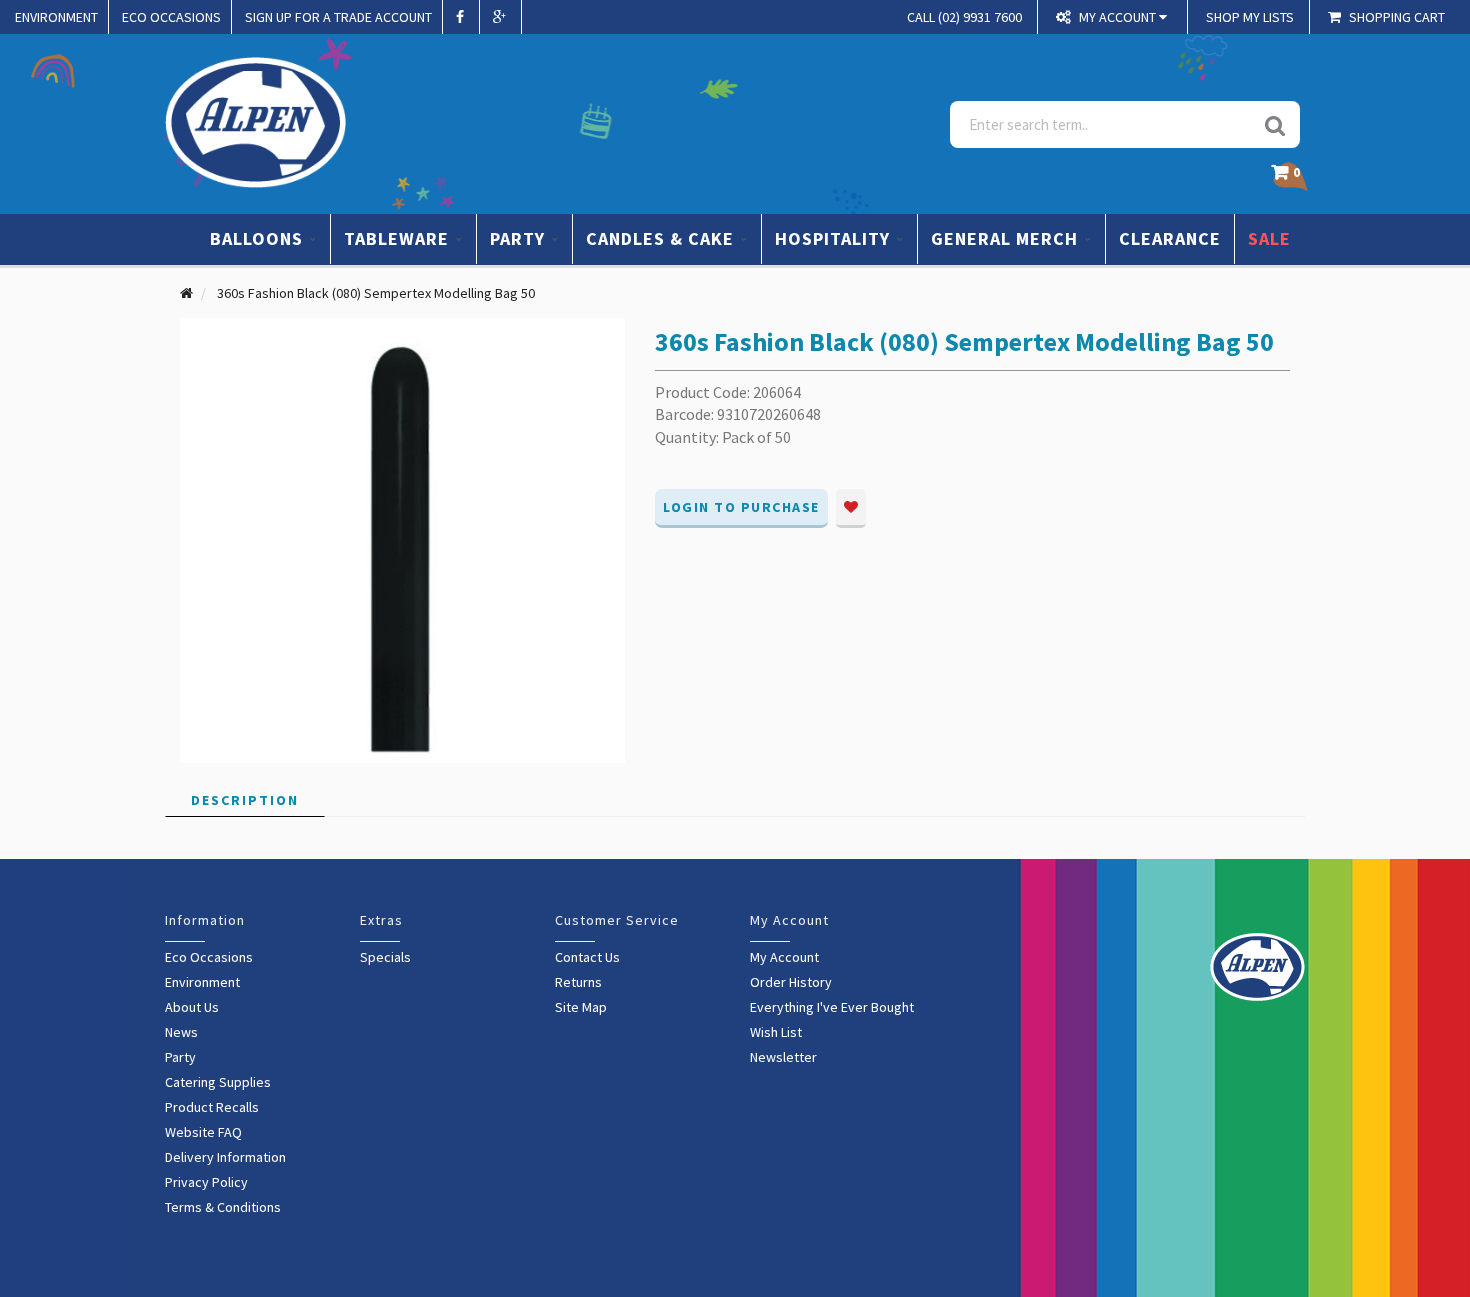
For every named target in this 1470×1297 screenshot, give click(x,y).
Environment (202, 982)
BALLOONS (259, 238)
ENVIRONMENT (56, 17)
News (181, 1032)
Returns (578, 982)
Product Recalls (212, 1107)
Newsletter (783, 1057)
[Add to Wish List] (851, 508)
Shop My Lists (1250, 17)
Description (245, 800)
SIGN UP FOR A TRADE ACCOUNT (338, 17)
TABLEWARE (399, 238)
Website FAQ (203, 1132)
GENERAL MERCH (1007, 238)
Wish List (776, 1032)
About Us (192, 1007)
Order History (791, 982)
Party (180, 1057)
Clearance (1170, 238)
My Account (784, 957)
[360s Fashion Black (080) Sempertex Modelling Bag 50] (402, 539)
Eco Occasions (209, 957)
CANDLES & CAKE (662, 238)
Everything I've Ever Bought (832, 1007)
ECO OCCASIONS (171, 17)
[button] (1290, 177)
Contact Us (587, 957)
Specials (385, 957)
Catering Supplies (218, 1082)
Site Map (581, 1007)
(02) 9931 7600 (964, 17)
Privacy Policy (206, 1182)
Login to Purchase (741, 507)
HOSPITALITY (835, 238)
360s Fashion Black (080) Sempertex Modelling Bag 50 (376, 293)
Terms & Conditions (223, 1207)
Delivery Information (225, 1157)
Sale (1269, 238)
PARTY (520, 238)
